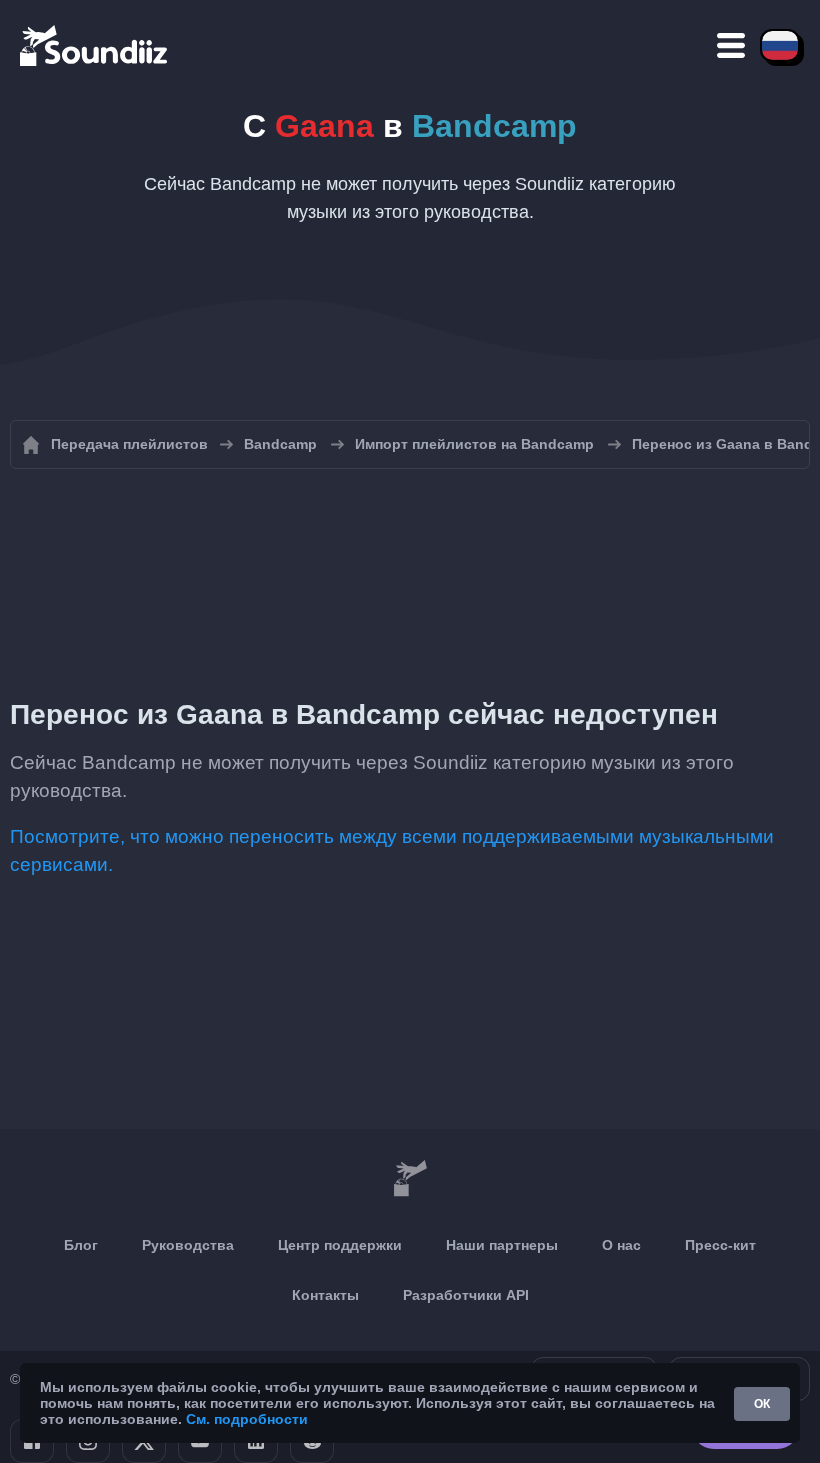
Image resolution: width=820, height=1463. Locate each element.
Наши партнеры (502, 1245)
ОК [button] (762, 1404)
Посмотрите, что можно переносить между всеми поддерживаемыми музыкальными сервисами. (392, 850)
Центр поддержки (340, 1245)
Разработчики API (466, 1295)
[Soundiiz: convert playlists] (410, 1179)
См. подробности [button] (247, 1419)
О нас (621, 1245)
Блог (81, 1245)
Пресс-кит (720, 1245)
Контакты (325, 1295)
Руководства (188, 1245)
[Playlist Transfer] (95, 45)
